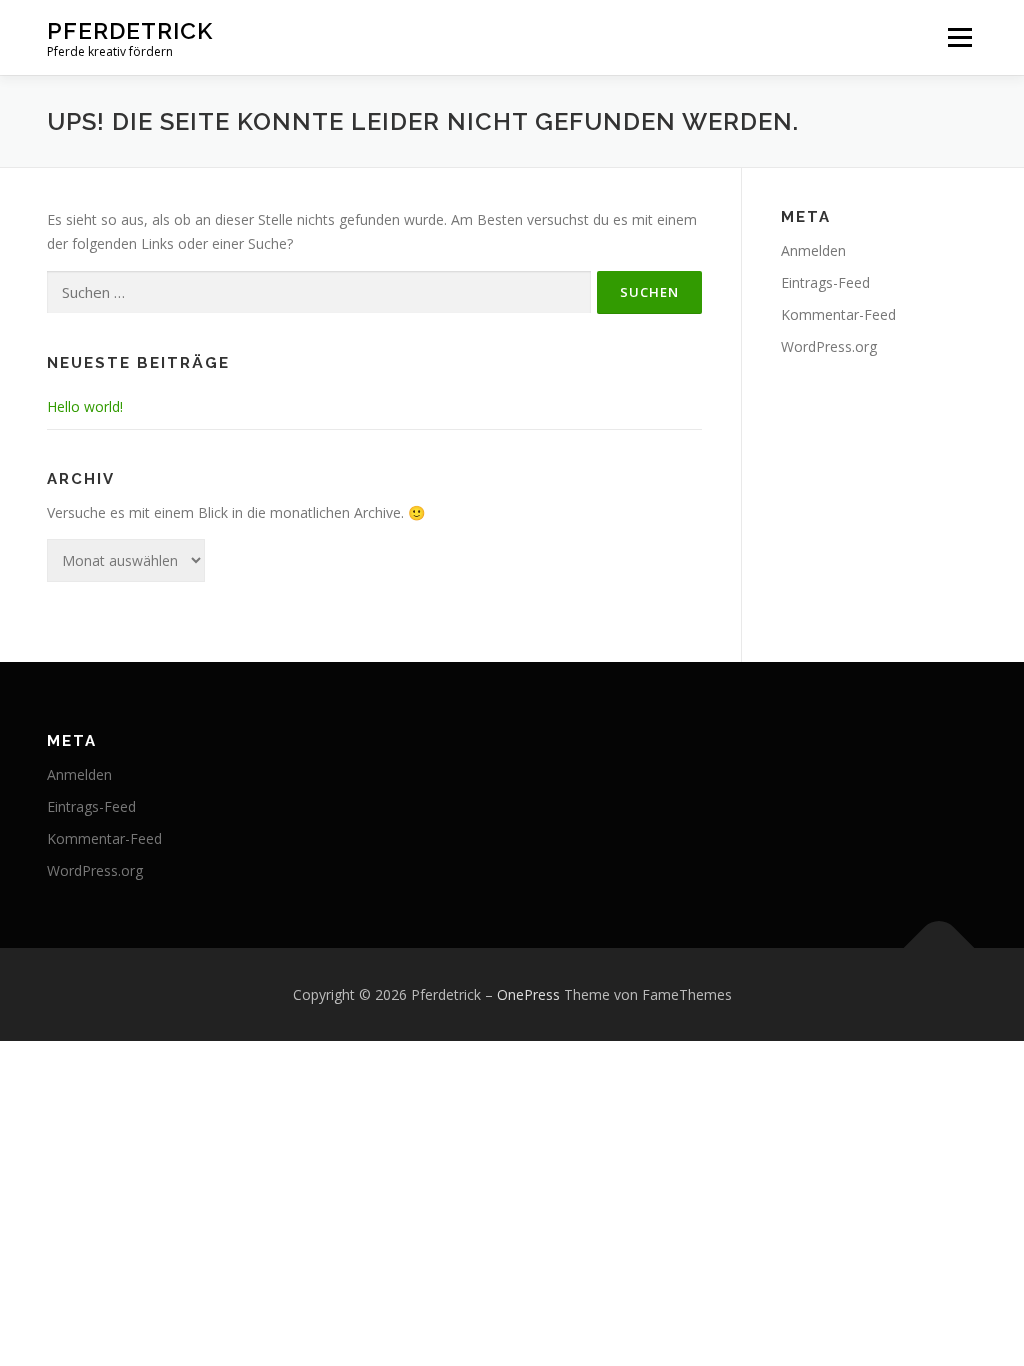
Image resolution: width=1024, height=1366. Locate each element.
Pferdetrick (130, 30)
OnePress (528, 994)
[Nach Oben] (939, 947)
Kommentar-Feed (838, 314)
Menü (959, 37)
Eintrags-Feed (825, 282)
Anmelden (813, 250)
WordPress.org (829, 346)
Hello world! (85, 406)
